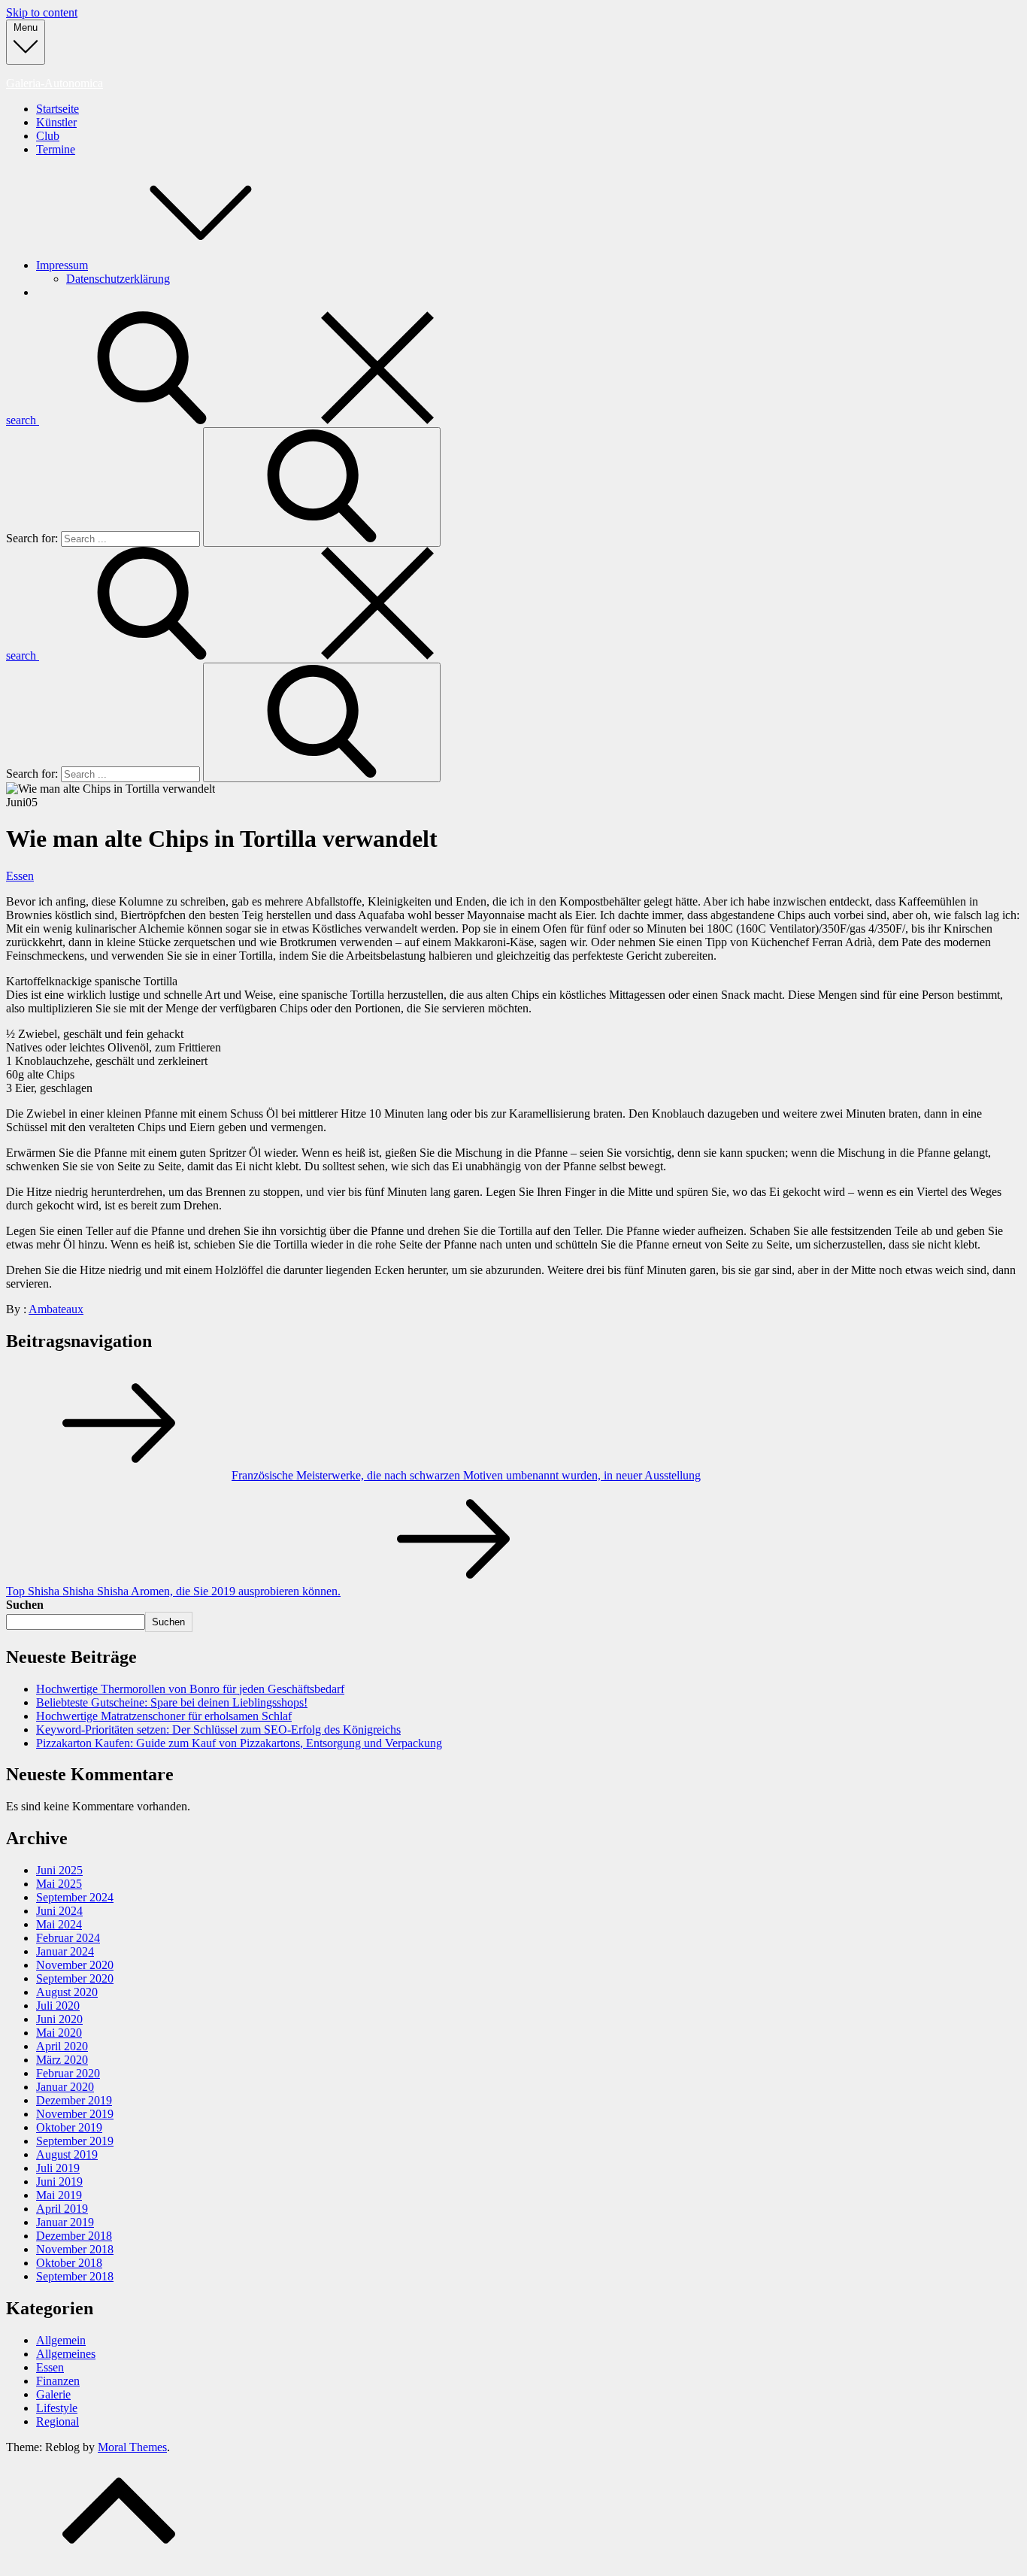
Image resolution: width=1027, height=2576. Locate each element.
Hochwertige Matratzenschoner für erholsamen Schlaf (164, 1716)
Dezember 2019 (74, 2100)
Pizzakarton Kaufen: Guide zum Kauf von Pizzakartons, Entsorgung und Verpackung (239, 1743)
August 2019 (67, 2154)
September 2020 (75, 1978)
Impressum (62, 265)
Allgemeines (66, 2354)
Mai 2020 (59, 2033)
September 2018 (75, 2276)
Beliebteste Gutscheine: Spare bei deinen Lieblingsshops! (172, 1702)
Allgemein (61, 2340)
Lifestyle (57, 2408)
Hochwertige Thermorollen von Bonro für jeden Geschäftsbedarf (190, 1689)
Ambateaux (56, 1309)
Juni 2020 (59, 2019)
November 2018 (75, 2249)
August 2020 (67, 1992)
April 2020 (62, 2046)
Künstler (56, 122)
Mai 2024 (59, 1924)
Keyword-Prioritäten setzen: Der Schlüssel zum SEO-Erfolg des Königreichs (218, 1729)
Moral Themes (132, 2447)
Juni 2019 (59, 2182)
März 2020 (62, 2060)
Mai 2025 (59, 1884)
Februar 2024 (68, 1938)
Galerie (53, 2394)
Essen (20, 876)
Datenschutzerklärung (118, 279)
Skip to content (42, 12)
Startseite (58, 109)
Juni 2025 (59, 1870)
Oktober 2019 (69, 2127)
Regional (58, 2421)
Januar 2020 (65, 2087)
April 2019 (62, 2209)
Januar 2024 (65, 1951)
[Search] (322, 487)
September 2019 (75, 2141)
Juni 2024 (59, 1911)
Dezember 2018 (74, 2236)
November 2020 (75, 1965)
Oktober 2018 (69, 2263)
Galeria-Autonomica (55, 83)
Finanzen (58, 2381)
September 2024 (75, 1897)
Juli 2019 (58, 2168)
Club (48, 136)
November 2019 (75, 2114)
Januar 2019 (65, 2222)
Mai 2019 (59, 2195)
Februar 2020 (68, 2073)
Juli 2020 (58, 2006)
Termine (56, 149)
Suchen (25, 1605)
